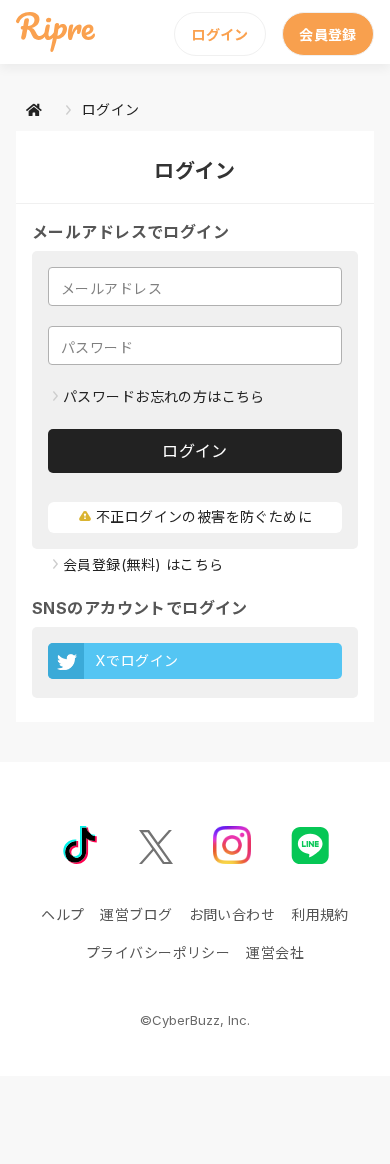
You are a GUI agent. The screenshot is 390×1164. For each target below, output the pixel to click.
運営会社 (275, 952)
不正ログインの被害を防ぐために (204, 516)
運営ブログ (136, 914)
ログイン (220, 34)
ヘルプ (62, 914)
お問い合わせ (232, 914)
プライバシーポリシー (158, 952)
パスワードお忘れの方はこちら (164, 396)
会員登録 (328, 34)
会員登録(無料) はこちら (143, 564)
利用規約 (320, 914)
